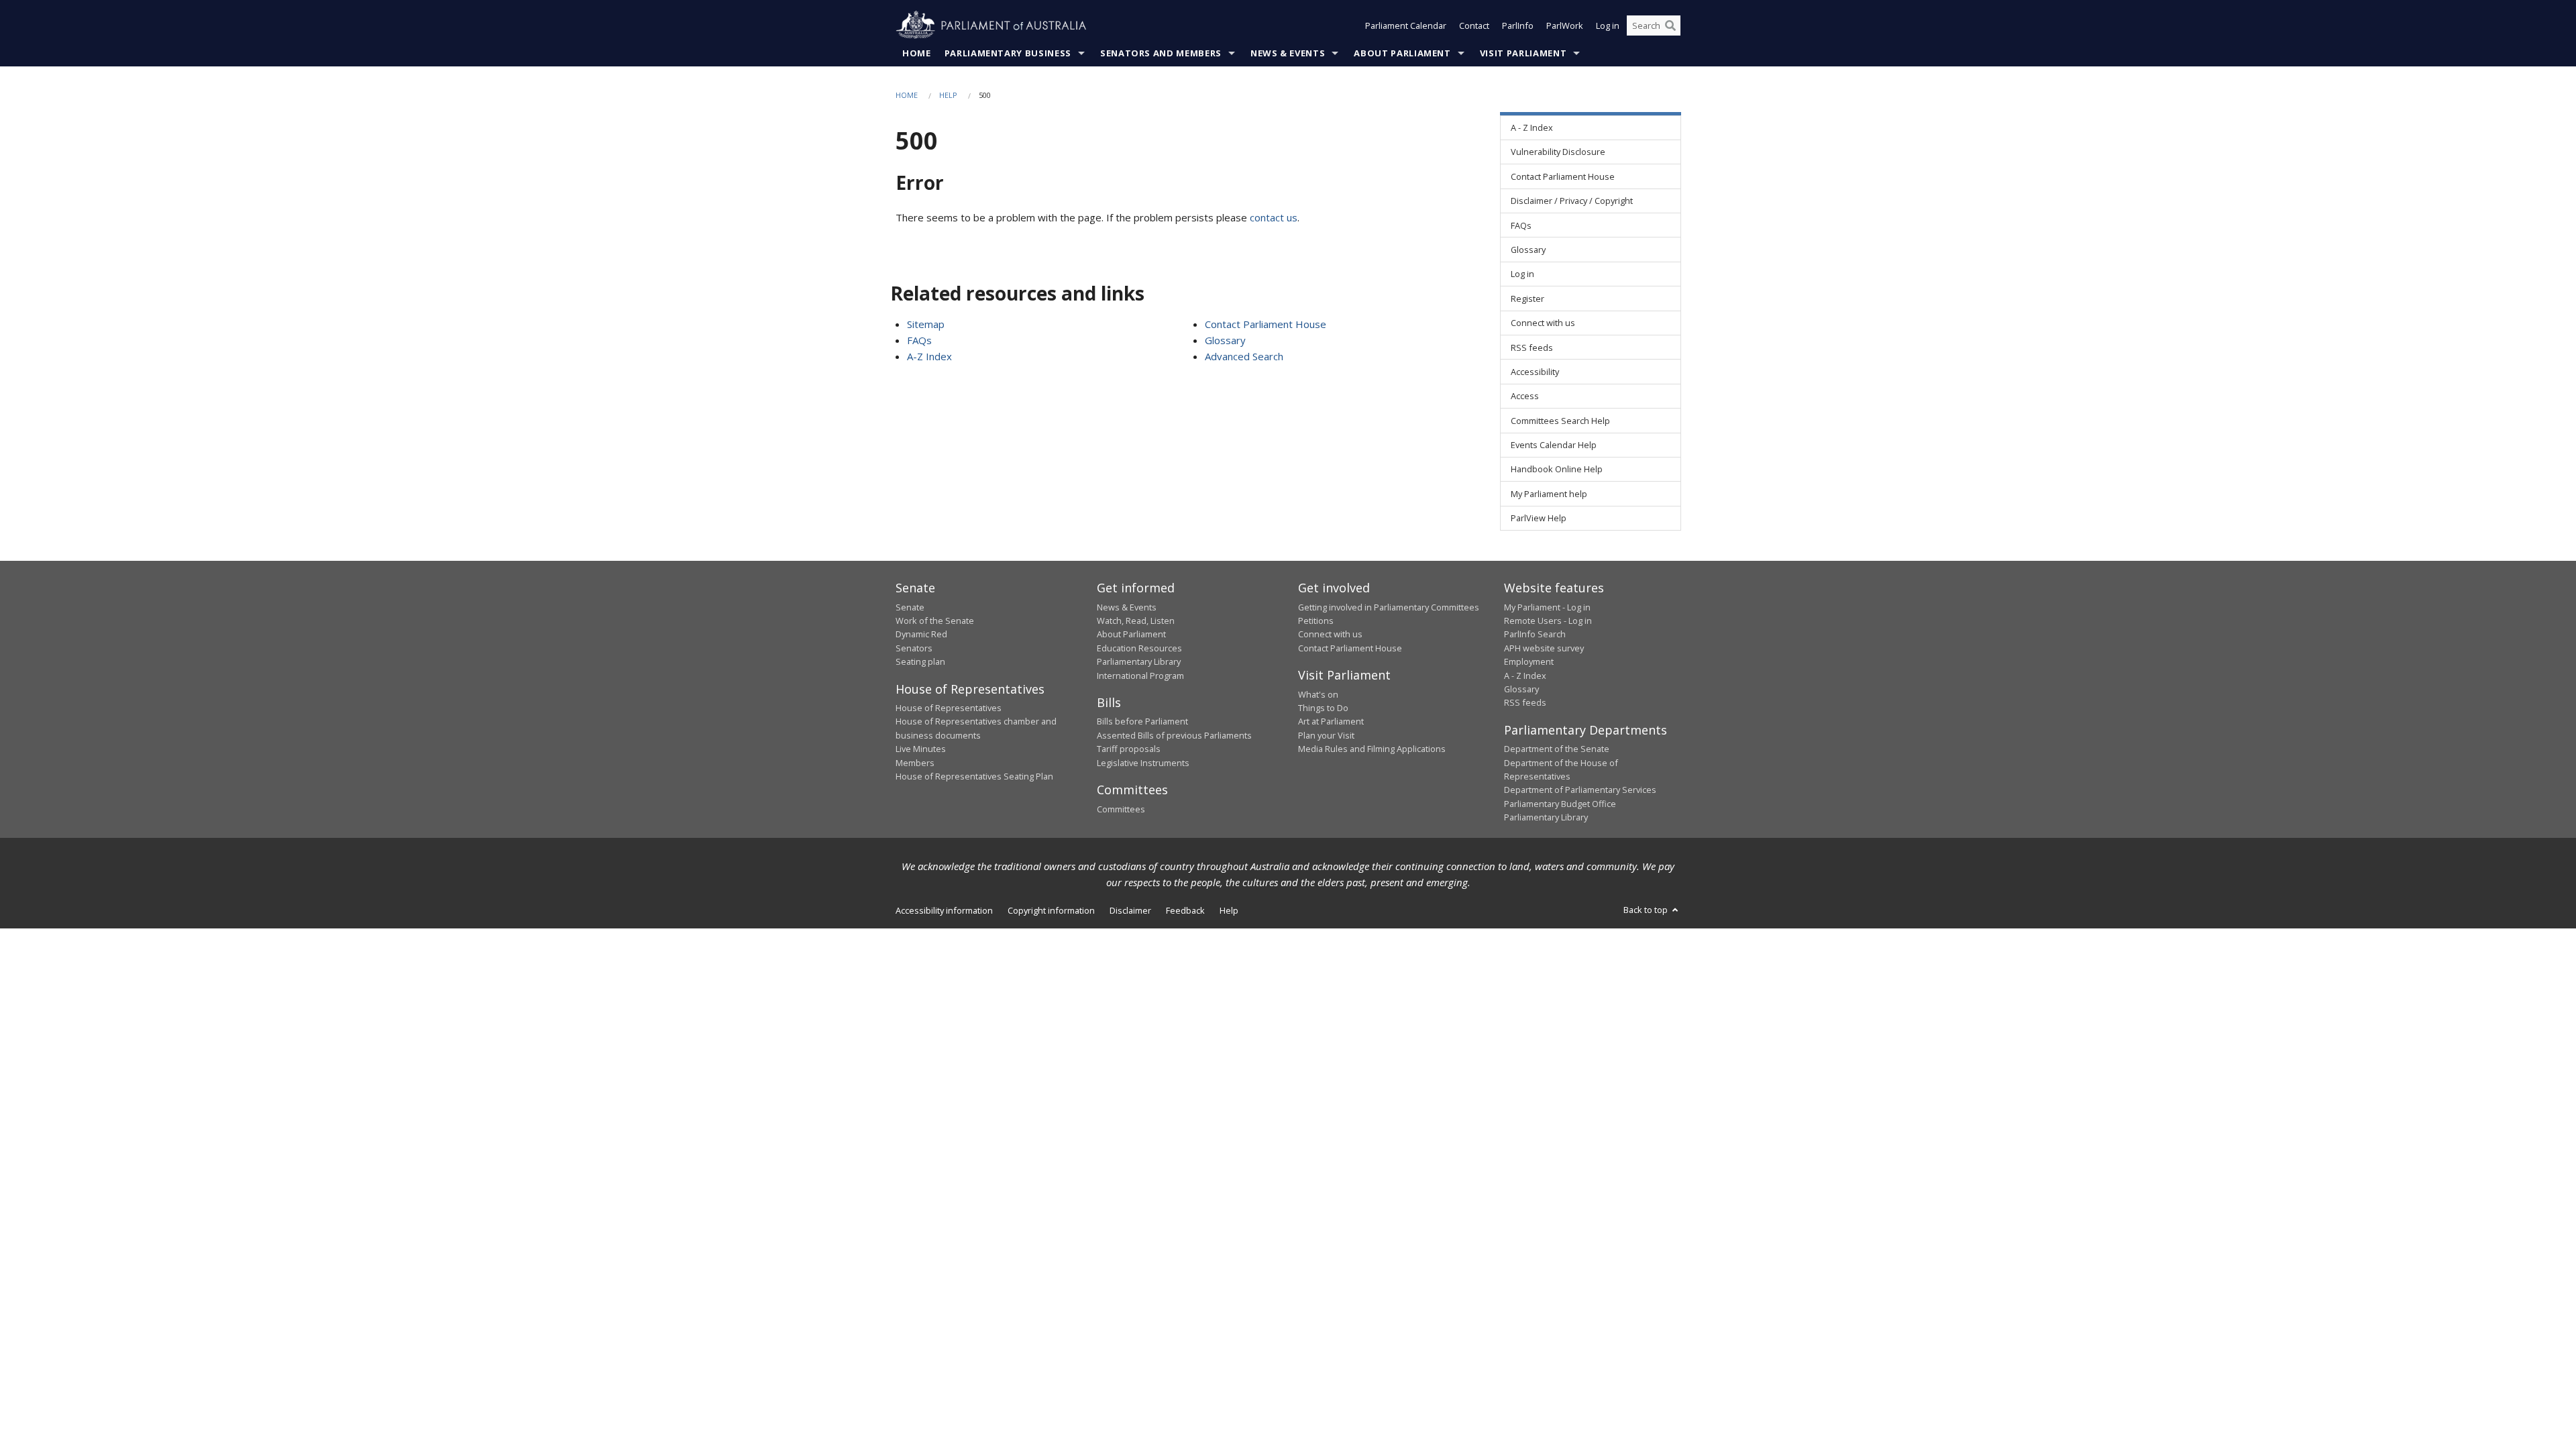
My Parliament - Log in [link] (1547, 607)
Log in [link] (1522, 274)
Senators (914, 648)
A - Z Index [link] (1532, 127)
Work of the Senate (935, 621)
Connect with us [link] (1543, 323)
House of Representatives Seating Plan (974, 776)
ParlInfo (1518, 25)
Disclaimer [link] (1130, 910)
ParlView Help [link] (1539, 518)
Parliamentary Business (1008, 53)
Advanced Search (1244, 356)
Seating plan (920, 661)
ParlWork (1565, 25)
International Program (1140, 676)
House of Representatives (949, 708)
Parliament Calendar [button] (1406, 25)
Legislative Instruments (1143, 763)
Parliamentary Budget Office (1560, 804)
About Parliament (1402, 53)
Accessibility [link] (1535, 372)
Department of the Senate (1557, 749)
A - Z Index (1525, 676)
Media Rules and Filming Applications (1372, 749)
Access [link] (1525, 396)
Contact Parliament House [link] (1563, 176)
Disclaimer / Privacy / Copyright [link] (1572, 201)
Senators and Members (1161, 53)
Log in (1608, 25)
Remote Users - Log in (1548, 621)
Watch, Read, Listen (1136, 621)
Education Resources (1139, 648)
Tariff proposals (1129, 749)
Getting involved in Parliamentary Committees (1389, 607)
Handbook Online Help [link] (1557, 469)
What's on (1318, 694)
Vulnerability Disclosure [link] (1558, 152)
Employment (1529, 661)
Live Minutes (921, 749)
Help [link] (1229, 910)
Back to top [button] (1647, 910)
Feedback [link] (1185, 910)
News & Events (1288, 53)
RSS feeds (1525, 702)
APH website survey (1544, 648)
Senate (910, 607)
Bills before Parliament (1142, 721)
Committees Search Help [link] (1560, 421)
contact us (1274, 217)
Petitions (1316, 621)
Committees (1121, 809)
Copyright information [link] (1051, 910)
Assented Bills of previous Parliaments (1174, 735)
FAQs (919, 340)
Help (948, 95)
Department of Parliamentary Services (1580, 790)
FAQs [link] (1521, 225)
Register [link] (1527, 299)
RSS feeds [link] (1532, 347)
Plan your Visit (1326, 735)
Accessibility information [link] (944, 910)
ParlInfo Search (1535, 634)
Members (915, 763)
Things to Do (1323, 708)
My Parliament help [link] (1549, 494)
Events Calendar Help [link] (1554, 445)
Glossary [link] (1528, 250)
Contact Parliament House (1266, 324)
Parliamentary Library (1139, 661)
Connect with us (1330, 634)
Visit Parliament (1523, 53)
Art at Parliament (1331, 721)
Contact (1474, 25)
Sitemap (926, 324)
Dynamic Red (921, 634)
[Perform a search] (1670, 25)
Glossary (1225, 340)
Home (917, 53)
